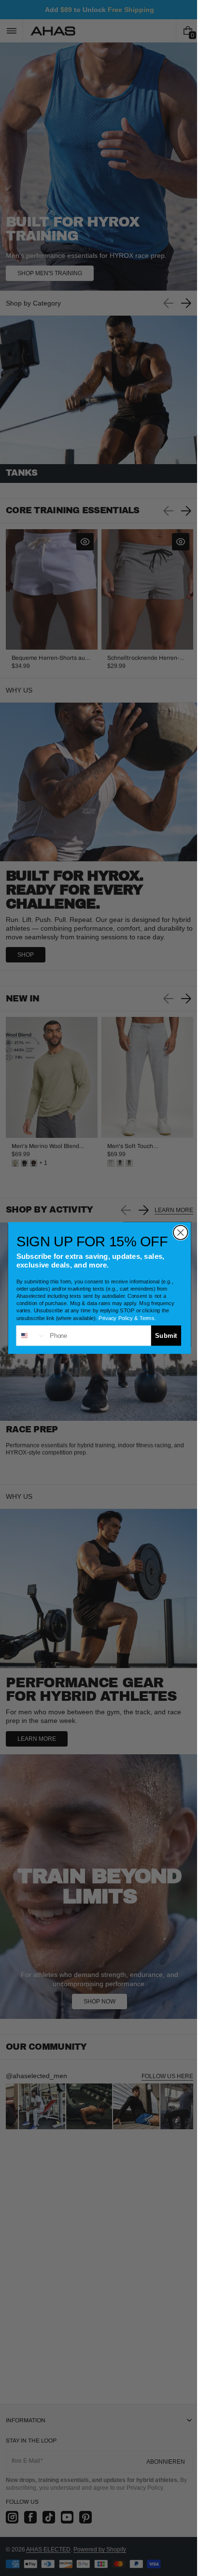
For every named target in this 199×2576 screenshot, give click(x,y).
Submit (163, 1335)
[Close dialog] (177, 1233)
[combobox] (28, 1335)
